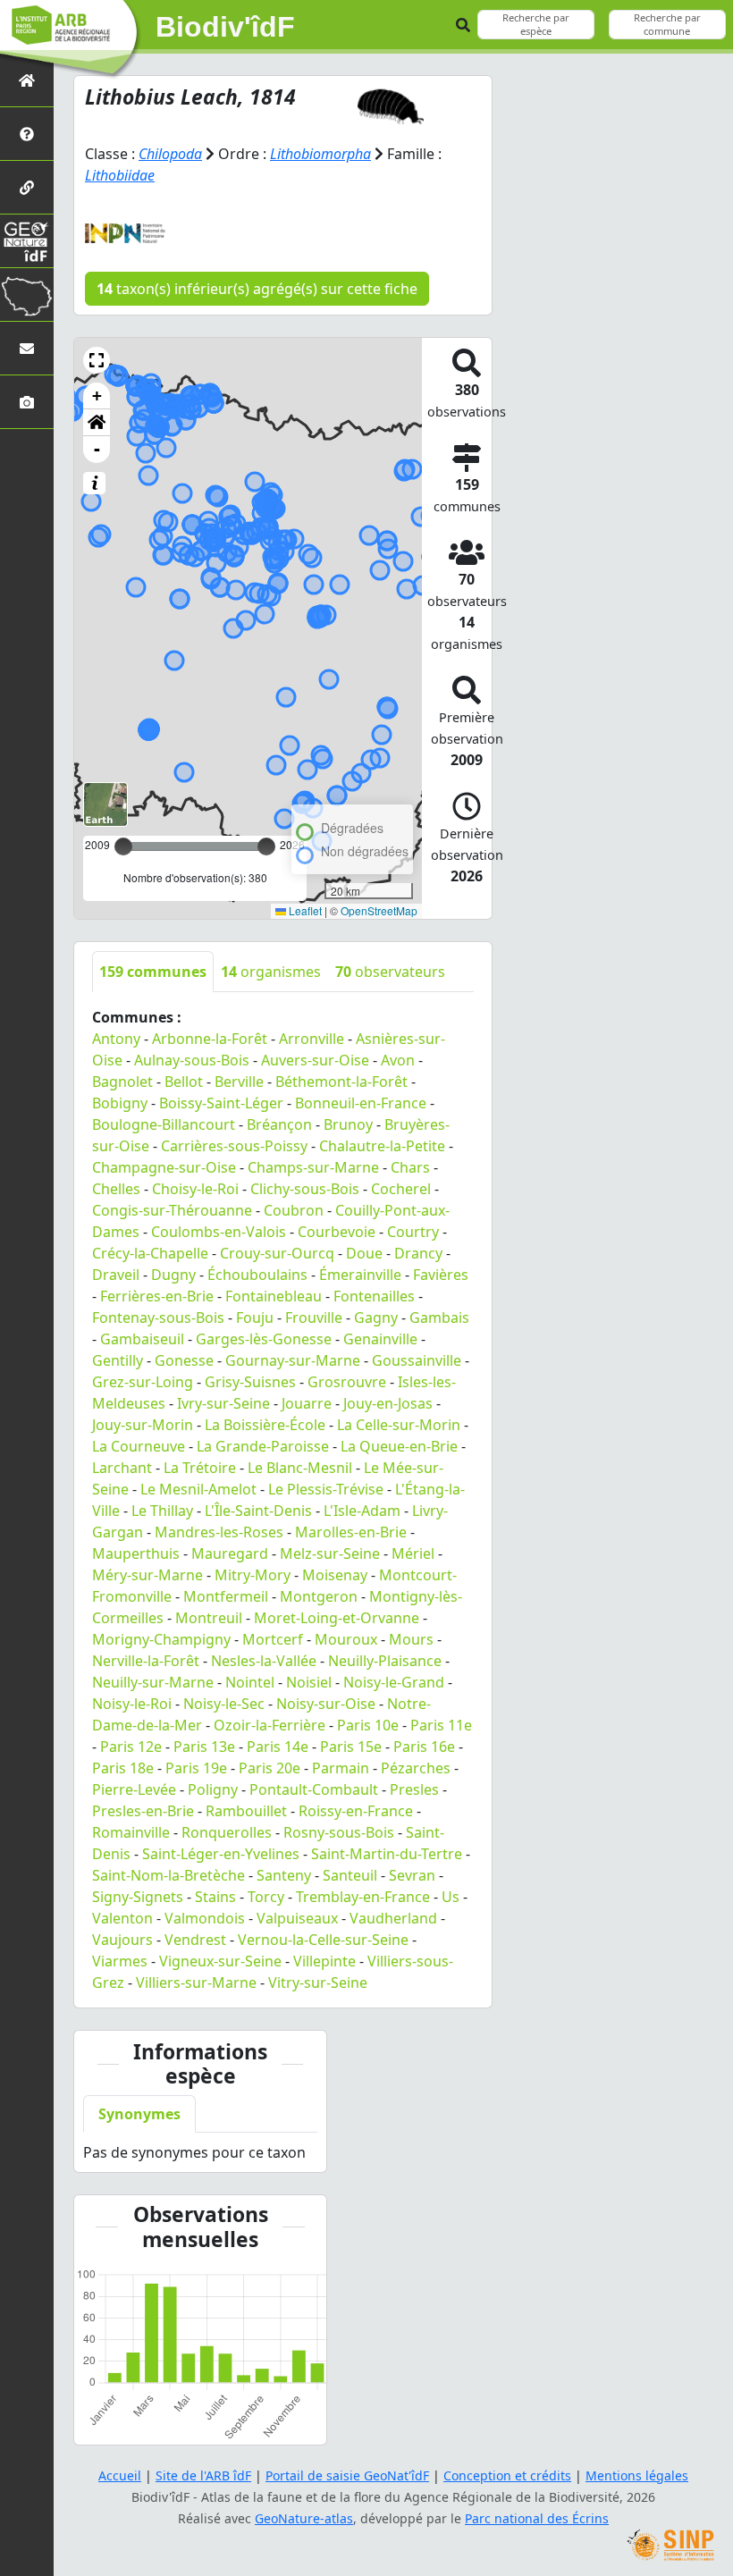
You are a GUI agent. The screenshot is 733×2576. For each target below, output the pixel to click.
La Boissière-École (265, 1425)
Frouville (314, 1317)
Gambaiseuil (142, 1339)
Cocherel (401, 1189)
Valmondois (205, 1918)
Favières (441, 1275)
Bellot (184, 1082)
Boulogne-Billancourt (164, 1124)
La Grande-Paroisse (263, 1446)
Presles (414, 1789)
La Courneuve (139, 1446)
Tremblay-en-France (363, 1897)
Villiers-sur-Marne (196, 1983)
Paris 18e (123, 1768)
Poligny (213, 1789)
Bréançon (279, 1124)
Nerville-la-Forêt (146, 1661)
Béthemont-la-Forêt (341, 1082)
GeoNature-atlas (304, 2518)
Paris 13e (204, 1747)
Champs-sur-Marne (313, 1167)
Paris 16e (424, 1747)
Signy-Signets (138, 1897)
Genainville (380, 1339)
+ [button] (97, 396)
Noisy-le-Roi (132, 1704)
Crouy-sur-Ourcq (277, 1253)
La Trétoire (200, 1468)
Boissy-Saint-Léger (221, 1103)
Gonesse (184, 1360)
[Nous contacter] (27, 348)
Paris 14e (278, 1747)
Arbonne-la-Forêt (210, 1039)
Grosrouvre (347, 1382)
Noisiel (309, 1682)
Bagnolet (122, 1082)
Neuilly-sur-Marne (153, 1682)
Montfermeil (226, 1596)
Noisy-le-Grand (394, 1682)
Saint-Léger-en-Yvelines (221, 1854)
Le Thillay (162, 1511)
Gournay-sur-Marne (293, 1360)
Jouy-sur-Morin (143, 1425)
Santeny (284, 1875)
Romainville (131, 1832)
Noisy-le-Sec (224, 1704)
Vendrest (195, 1940)
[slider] (266, 846)
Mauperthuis (136, 1553)
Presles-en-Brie (143, 1811)
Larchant (122, 1468)
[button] (97, 360)
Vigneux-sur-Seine (220, 1961)
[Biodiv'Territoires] (27, 295)
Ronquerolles (227, 1832)
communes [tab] (153, 972)
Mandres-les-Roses (219, 1532)
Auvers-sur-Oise (315, 1060)
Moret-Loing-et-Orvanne (337, 1618)
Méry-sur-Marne (147, 1575)
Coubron (294, 1210)
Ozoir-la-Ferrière (270, 1725)
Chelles (116, 1189)
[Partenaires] (27, 187)
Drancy (418, 1253)
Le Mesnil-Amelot (198, 1489)
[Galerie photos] (27, 402)
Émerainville (360, 1275)
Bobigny (120, 1103)
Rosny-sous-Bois (339, 1832)
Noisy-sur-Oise (326, 1704)
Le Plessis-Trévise (326, 1489)
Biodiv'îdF (225, 27)
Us (451, 1897)
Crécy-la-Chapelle (150, 1253)
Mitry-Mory (253, 1575)
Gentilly (118, 1360)
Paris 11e (441, 1725)
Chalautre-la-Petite (382, 1146)
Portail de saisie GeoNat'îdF (347, 2475)
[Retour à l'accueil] (27, 80)
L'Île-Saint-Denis (258, 1511)
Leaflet (304, 910)
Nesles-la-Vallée (264, 1661)
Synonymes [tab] (139, 2114)
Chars (410, 1167)
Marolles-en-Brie (351, 1532)
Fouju (255, 1317)
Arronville (312, 1039)
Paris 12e (131, 1747)
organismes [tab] (271, 972)
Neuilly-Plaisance (385, 1661)
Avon (398, 1060)
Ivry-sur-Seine (223, 1403)
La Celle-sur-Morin (399, 1425)
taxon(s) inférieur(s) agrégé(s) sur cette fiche (257, 289)
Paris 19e (196, 1768)
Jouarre (307, 1403)
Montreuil (209, 1618)
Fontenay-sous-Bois (158, 1317)
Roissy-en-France (356, 1811)
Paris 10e (368, 1725)
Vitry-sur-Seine (318, 1983)
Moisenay (335, 1575)
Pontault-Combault (314, 1789)
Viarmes (120, 1961)
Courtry (413, 1232)
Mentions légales (637, 2475)
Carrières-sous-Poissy (234, 1146)
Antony (116, 1039)
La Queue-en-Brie (399, 1446)
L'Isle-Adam (362, 1511)
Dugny (173, 1275)
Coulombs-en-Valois (219, 1232)
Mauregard (230, 1553)
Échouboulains (257, 1275)
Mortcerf (273, 1639)
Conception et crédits (507, 2475)
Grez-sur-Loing (143, 1382)
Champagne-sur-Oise (164, 1167)
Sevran (412, 1875)
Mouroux (346, 1639)
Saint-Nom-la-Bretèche (169, 1875)
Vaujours (122, 1940)
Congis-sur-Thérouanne (172, 1210)
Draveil (116, 1275)
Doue (364, 1253)
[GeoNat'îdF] (27, 241)
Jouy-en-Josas (388, 1403)
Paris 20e (270, 1768)
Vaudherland (393, 1918)
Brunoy (348, 1124)
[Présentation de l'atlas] (27, 134)
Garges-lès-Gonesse (264, 1339)
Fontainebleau (274, 1296)
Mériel (413, 1553)
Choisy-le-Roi (195, 1189)
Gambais (439, 1317)
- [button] (97, 449)
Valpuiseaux (297, 1918)
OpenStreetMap (379, 910)
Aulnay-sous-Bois (192, 1060)
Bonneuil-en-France (361, 1103)
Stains (215, 1897)
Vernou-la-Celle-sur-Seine (323, 1940)
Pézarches (416, 1768)
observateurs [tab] (390, 972)
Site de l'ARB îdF (203, 2475)
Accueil (120, 2475)
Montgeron (319, 1596)
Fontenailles (374, 1296)
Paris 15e (351, 1747)
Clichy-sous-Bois (305, 1189)
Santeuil (350, 1875)
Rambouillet (246, 1811)
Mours (411, 1639)
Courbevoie (337, 1232)
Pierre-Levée (134, 1789)
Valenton (122, 1918)
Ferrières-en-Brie (157, 1296)
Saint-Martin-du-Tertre (387, 1854)
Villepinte (324, 1961)
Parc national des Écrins (537, 2518)
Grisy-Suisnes (250, 1382)
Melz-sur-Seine (330, 1553)
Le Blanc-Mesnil (300, 1468)
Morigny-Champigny (161, 1639)
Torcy (266, 1897)
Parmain (341, 1768)
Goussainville (417, 1360)
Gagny (376, 1317)
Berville (239, 1082)
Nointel (250, 1682)
